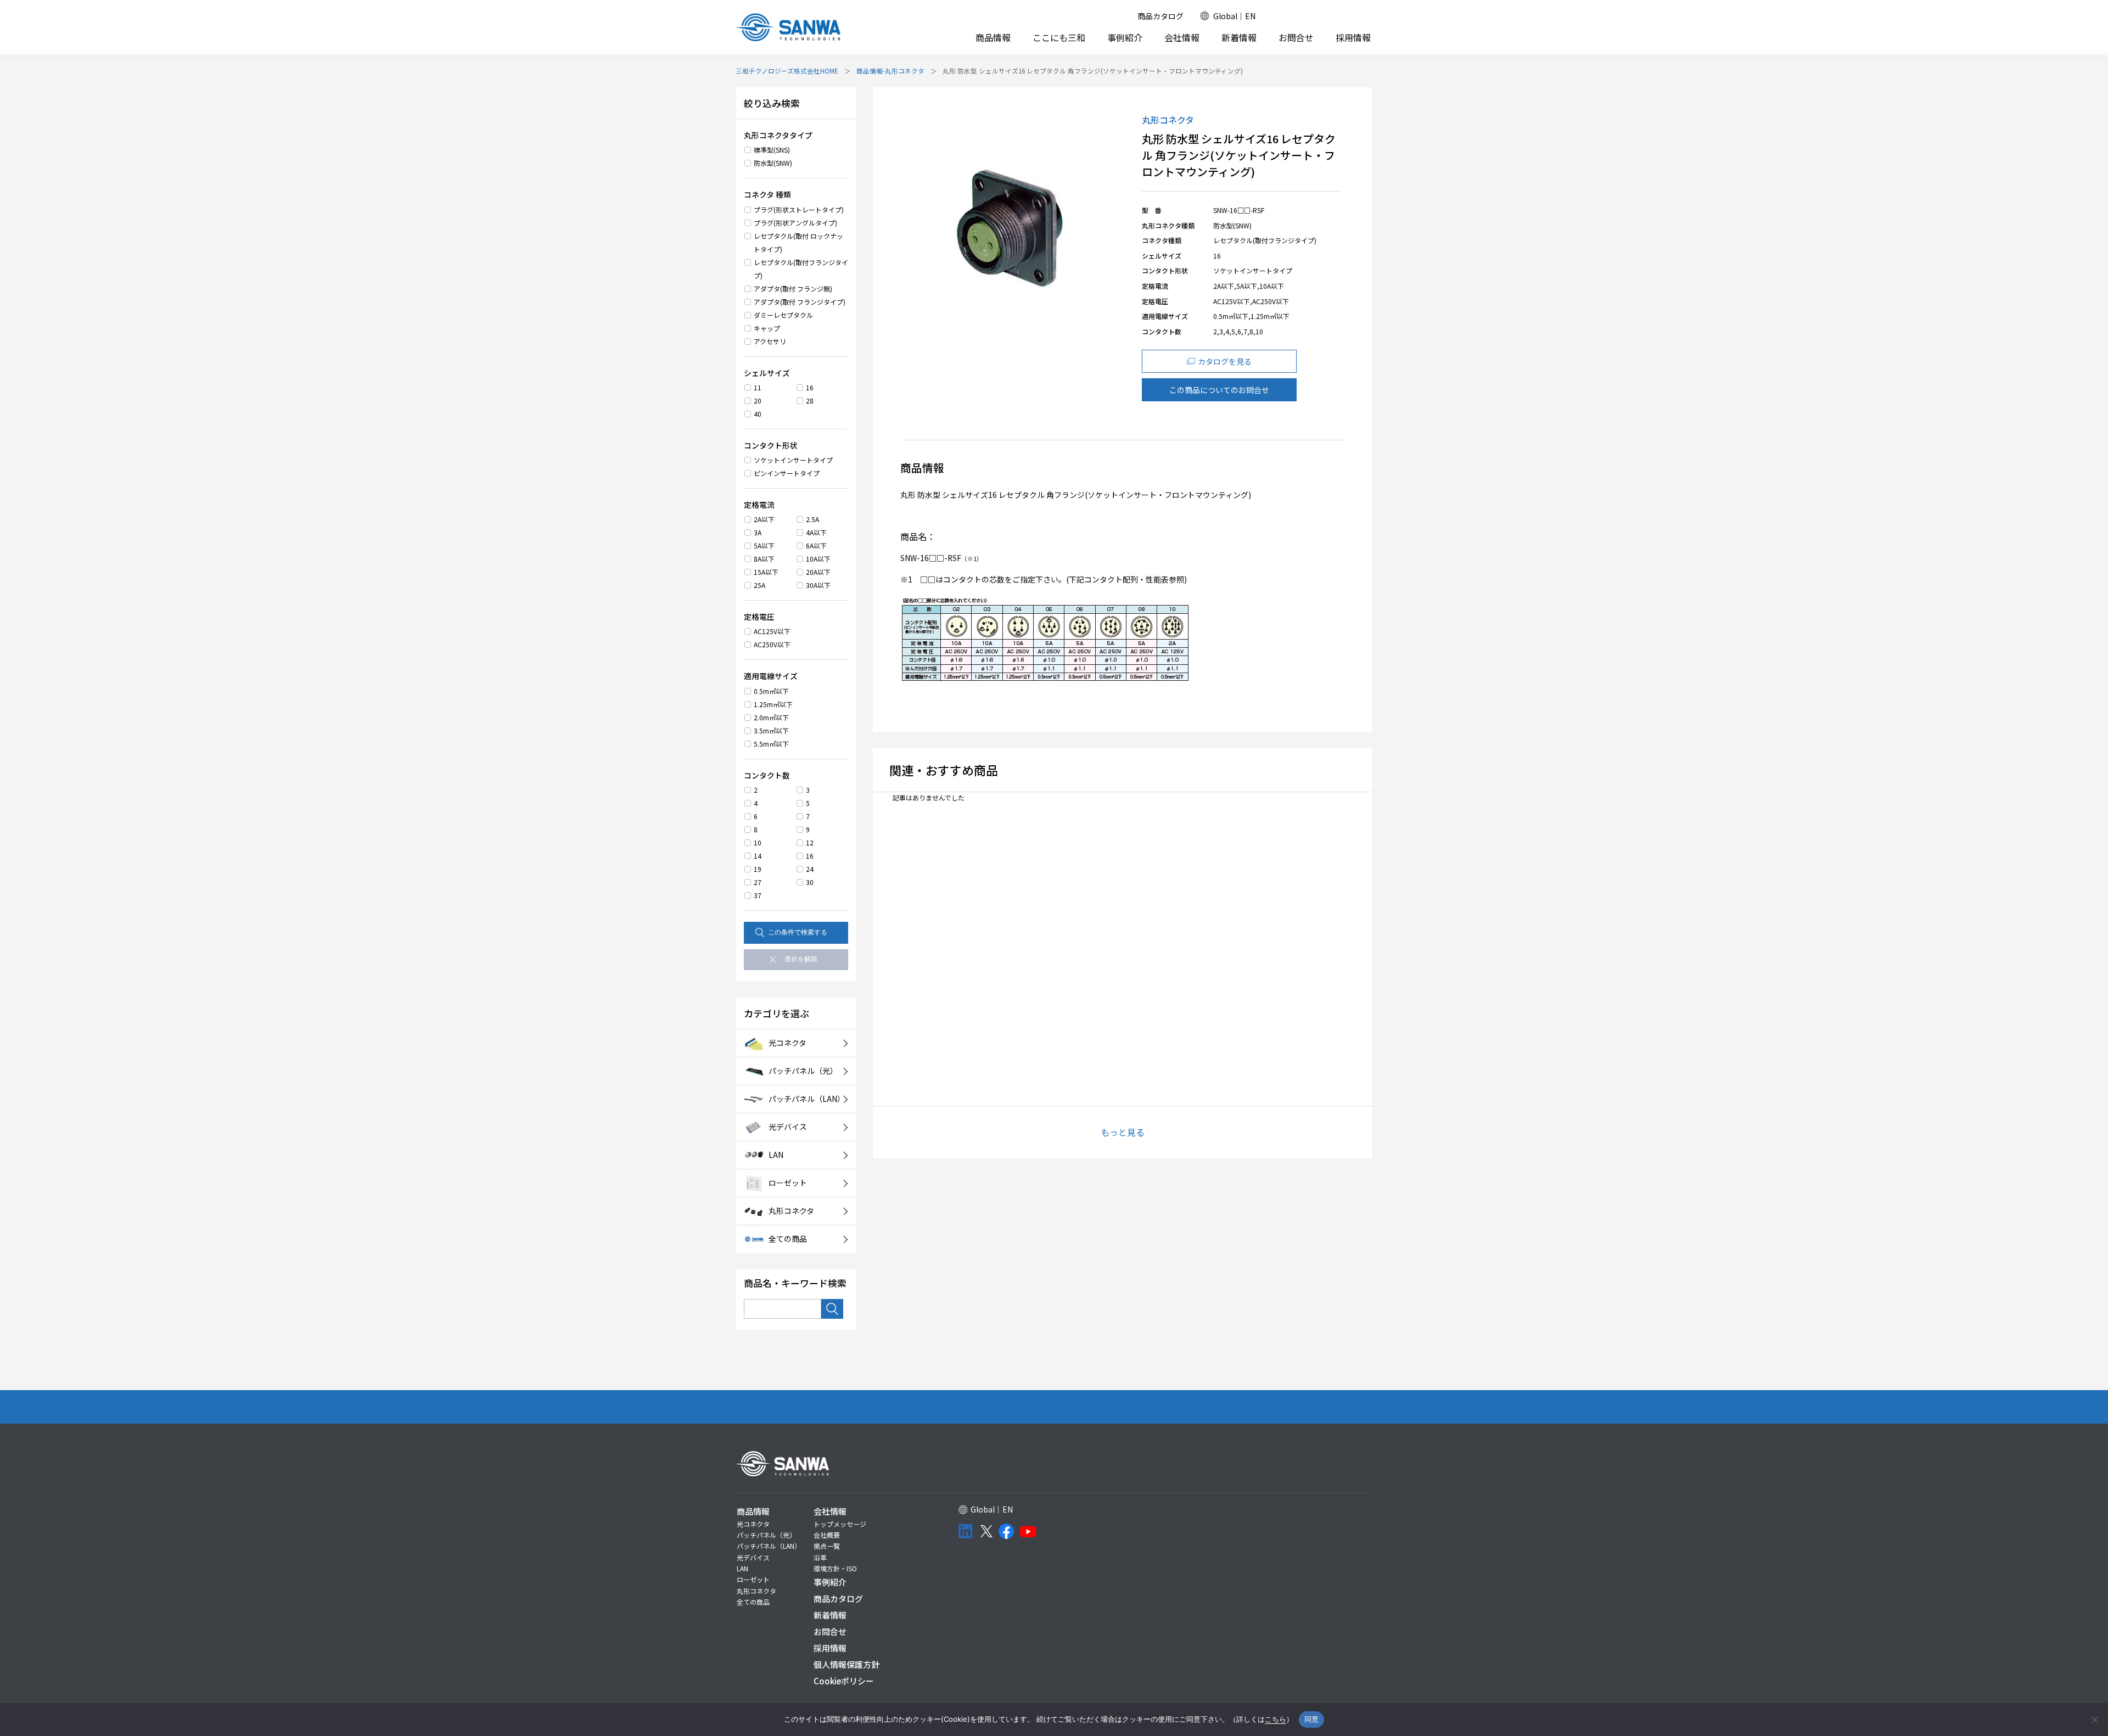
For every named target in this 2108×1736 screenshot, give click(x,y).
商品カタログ (1160, 16)
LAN (742, 1568)
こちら (1276, 1719)
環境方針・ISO (835, 1568)
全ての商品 (753, 1602)
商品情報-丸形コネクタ (890, 71)
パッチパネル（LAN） (769, 1546)
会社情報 (1182, 37)
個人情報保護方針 (846, 1664)
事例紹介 (1125, 38)
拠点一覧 (827, 1546)
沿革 (820, 1557)
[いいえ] (2094, 1720)
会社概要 (827, 1535)
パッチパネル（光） (766, 1535)
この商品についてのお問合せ (1219, 390)
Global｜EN (1234, 16)
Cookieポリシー (844, 1681)
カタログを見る (1225, 361)
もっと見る (1123, 1132)
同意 (1312, 1719)
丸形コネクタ (756, 1591)
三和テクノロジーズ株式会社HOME (787, 71)
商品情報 (993, 37)
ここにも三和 (1059, 38)
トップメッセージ (840, 1524)
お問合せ (1296, 38)
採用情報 (1353, 38)
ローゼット (753, 1579)
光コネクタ (753, 1524)
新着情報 (1239, 38)
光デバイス (753, 1557)
